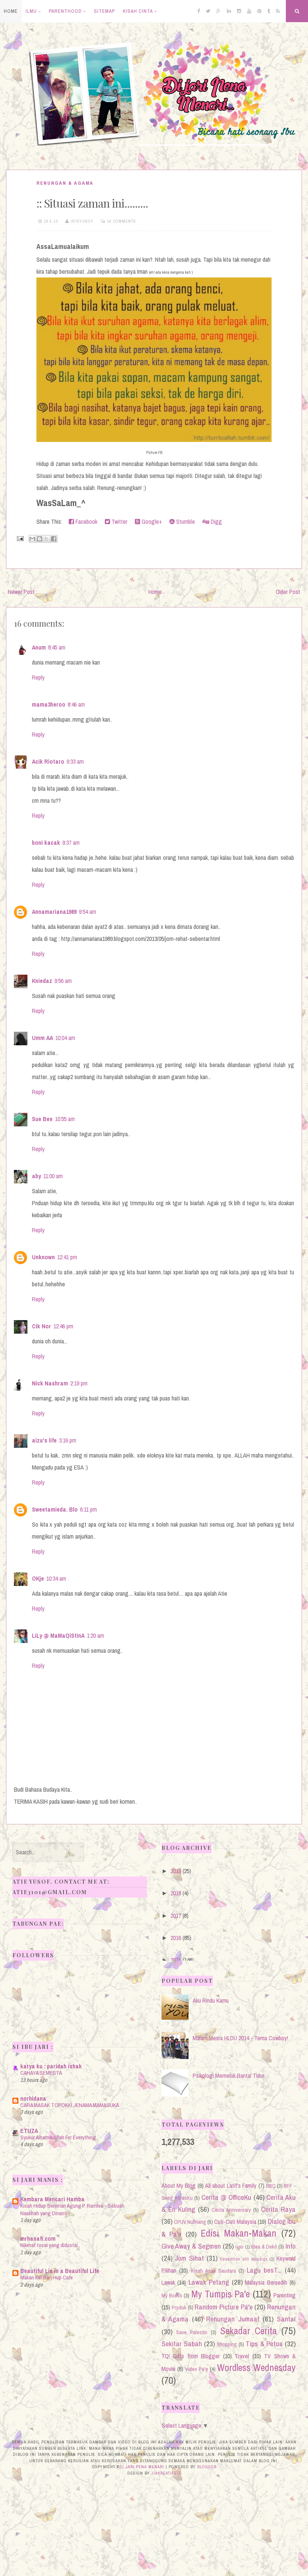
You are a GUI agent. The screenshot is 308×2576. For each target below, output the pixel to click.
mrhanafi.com (38, 2238)
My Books (172, 2295)
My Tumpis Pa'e (221, 2294)
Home (11, 11)
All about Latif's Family (231, 2186)
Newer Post (21, 592)
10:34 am (56, 1578)
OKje (38, 1578)
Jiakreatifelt (166, 2473)
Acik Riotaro (48, 761)
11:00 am (53, 1176)
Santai (286, 2319)
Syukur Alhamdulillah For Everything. (59, 2137)
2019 (176, 1871)
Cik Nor (42, 1326)
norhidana (33, 2098)
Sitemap (104, 11)
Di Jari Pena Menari (142, 2467)
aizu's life (44, 1440)
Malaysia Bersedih (266, 2282)
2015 (176, 1960)
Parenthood (65, 11)
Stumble (185, 522)
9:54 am (88, 912)
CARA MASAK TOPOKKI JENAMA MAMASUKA (70, 2105)
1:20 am (95, 1635)
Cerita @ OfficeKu (226, 2197)
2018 (176, 1893)
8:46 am (76, 704)
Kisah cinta (138, 11)
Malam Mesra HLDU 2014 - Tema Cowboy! (240, 2038)
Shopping (227, 2344)
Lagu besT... (264, 2270)
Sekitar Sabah (182, 2344)
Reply (38, 677)
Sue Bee (42, 1119)
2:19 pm (79, 1383)
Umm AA (42, 1038)
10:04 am (65, 1038)
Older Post (288, 592)
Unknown (43, 1257)
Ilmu (31, 11)
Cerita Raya (278, 2209)
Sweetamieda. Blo (55, 1509)
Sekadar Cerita (248, 2331)
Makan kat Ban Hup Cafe (47, 2277)
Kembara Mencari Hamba (52, 2199)
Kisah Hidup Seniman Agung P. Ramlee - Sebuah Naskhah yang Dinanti (72, 2209)
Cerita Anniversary (231, 2210)
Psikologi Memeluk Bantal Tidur (228, 2076)
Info (291, 2246)
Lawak (168, 2282)
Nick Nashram (50, 1383)
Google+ (151, 522)
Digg (216, 522)
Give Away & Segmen (191, 2246)
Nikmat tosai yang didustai (49, 2245)
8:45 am (57, 647)
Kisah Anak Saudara (213, 2271)
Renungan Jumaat (233, 2319)
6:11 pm (88, 1509)
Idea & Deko (264, 2247)
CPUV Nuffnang (190, 2222)
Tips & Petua (264, 2344)
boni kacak (46, 843)
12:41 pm (67, 1257)
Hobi (239, 2247)
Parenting (285, 2295)
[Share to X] (47, 539)
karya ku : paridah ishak (51, 2066)
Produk (179, 2307)
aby (36, 1176)
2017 (176, 1916)
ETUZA (29, 2131)
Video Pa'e (197, 2369)
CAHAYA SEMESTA (41, 2073)
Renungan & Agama (65, 183)
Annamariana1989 (54, 912)
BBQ (271, 2186)
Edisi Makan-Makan (239, 2233)
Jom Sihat (189, 2258)
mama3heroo (49, 704)
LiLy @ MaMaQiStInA (58, 1635)
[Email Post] (20, 538)
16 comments (122, 221)
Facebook (86, 522)
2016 (176, 1938)
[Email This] (32, 539)
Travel (242, 2356)
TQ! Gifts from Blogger (191, 2356)
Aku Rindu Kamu (211, 2000)
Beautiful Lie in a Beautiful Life (60, 2271)
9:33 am (75, 761)
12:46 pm (63, 1326)
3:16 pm (68, 1440)
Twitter (119, 522)
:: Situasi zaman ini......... (92, 203)
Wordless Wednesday (256, 2368)
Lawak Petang (209, 2282)
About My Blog (179, 2186)
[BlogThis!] (39, 539)
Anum (39, 647)
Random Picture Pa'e (223, 2307)
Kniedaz (42, 981)
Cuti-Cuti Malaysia (235, 2222)
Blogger (207, 2467)
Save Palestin (192, 2332)
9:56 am (63, 981)
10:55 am (65, 1119)
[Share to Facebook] (54, 539)
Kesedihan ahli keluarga (243, 2259)
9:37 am (71, 843)
